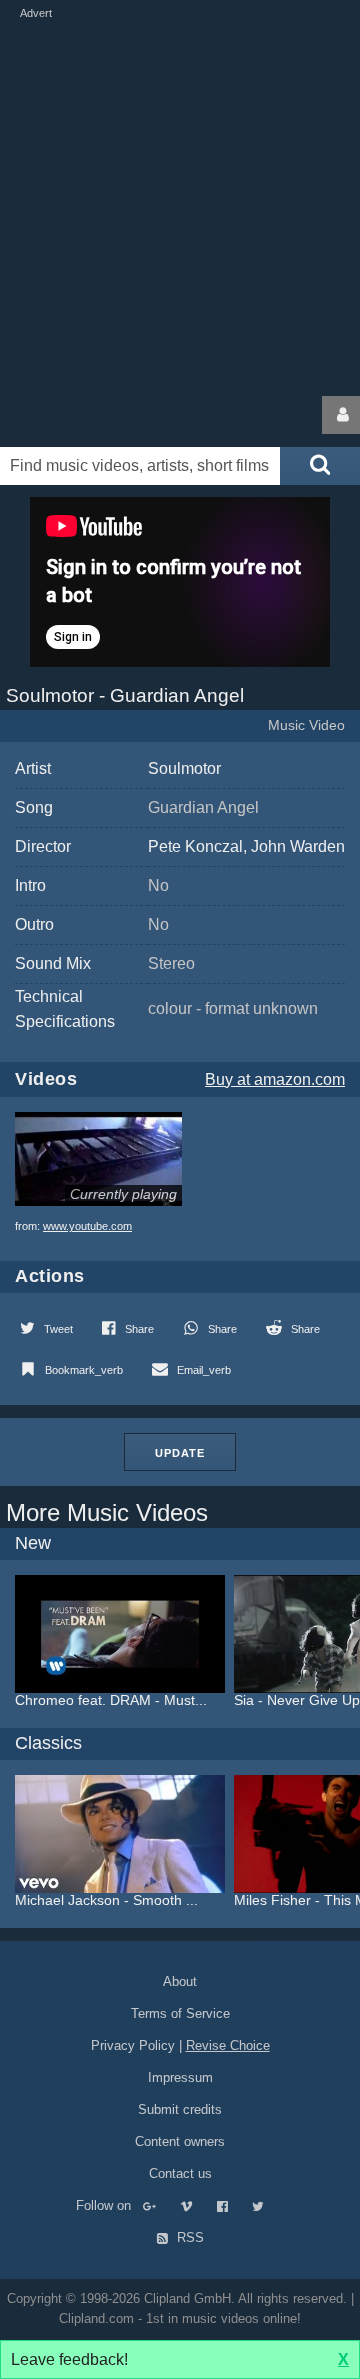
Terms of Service (180, 2013)
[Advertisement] (180, 203)
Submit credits (180, 2109)
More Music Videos (107, 1512)
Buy (275, 1079)
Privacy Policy (133, 2045)
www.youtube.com (87, 1226)
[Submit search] (320, 466)
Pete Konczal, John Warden (246, 846)
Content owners (180, 2141)
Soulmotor (184, 768)
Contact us (180, 2173)
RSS (188, 2237)
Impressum (180, 2077)
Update (180, 1453)
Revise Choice (228, 2045)
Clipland (105, 415)
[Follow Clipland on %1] (159, 2205)
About (180, 1981)
